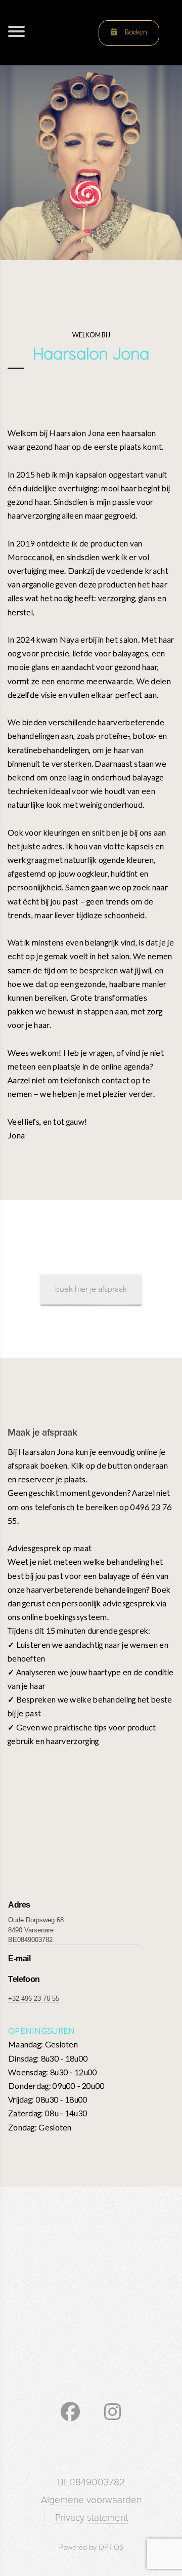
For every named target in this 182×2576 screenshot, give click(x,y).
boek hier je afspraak (91, 1289)
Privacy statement (92, 2518)
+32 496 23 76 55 (34, 1998)
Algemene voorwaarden (91, 2500)
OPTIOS (111, 2547)
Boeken (135, 32)
